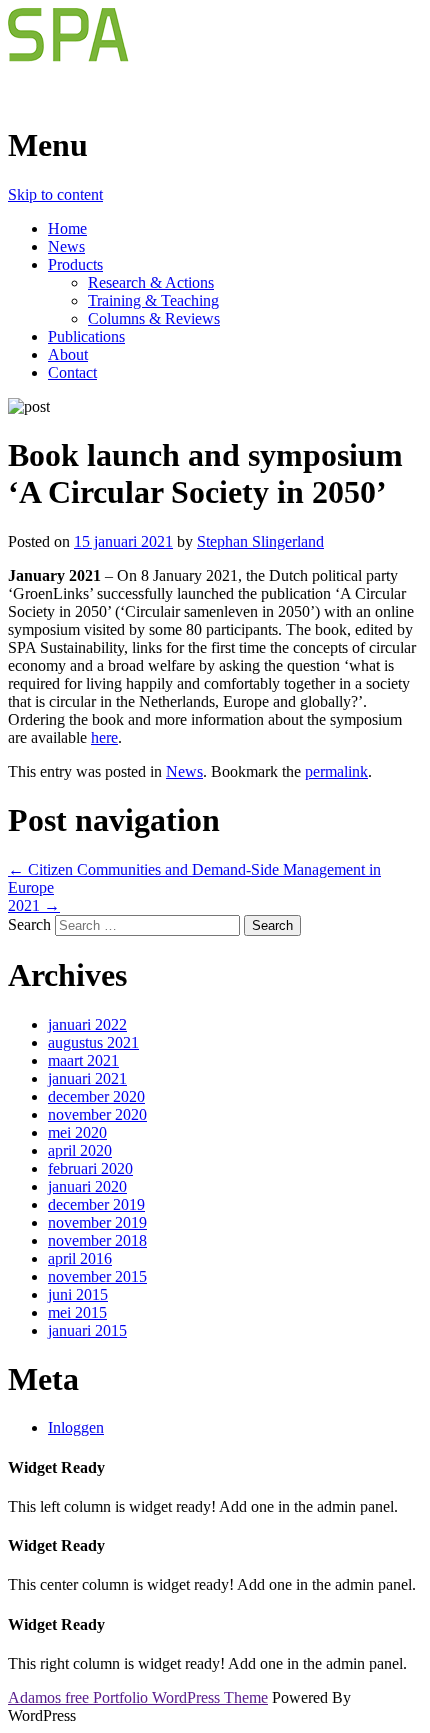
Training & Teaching (153, 300)
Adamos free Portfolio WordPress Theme (138, 1697)
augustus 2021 (93, 1042)
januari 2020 (87, 1186)
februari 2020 (90, 1168)
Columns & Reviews (154, 318)
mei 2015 (77, 1312)
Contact (72, 372)
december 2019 (96, 1204)
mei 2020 (77, 1132)
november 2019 (97, 1222)
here (104, 737)
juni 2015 (78, 1294)
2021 (34, 905)
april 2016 (80, 1258)
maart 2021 (83, 1060)
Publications (86, 336)
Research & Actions (151, 282)
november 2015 (97, 1276)
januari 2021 (87, 1078)
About (68, 354)
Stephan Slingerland (260, 541)
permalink (336, 771)
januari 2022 (87, 1024)
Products (75, 264)
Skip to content (55, 194)
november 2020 (97, 1114)
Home (67, 228)
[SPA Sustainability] (145, 96)
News (66, 246)
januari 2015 (87, 1330)
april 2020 (80, 1150)
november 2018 (97, 1240)
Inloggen (76, 1427)
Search (29, 924)
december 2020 (96, 1096)
